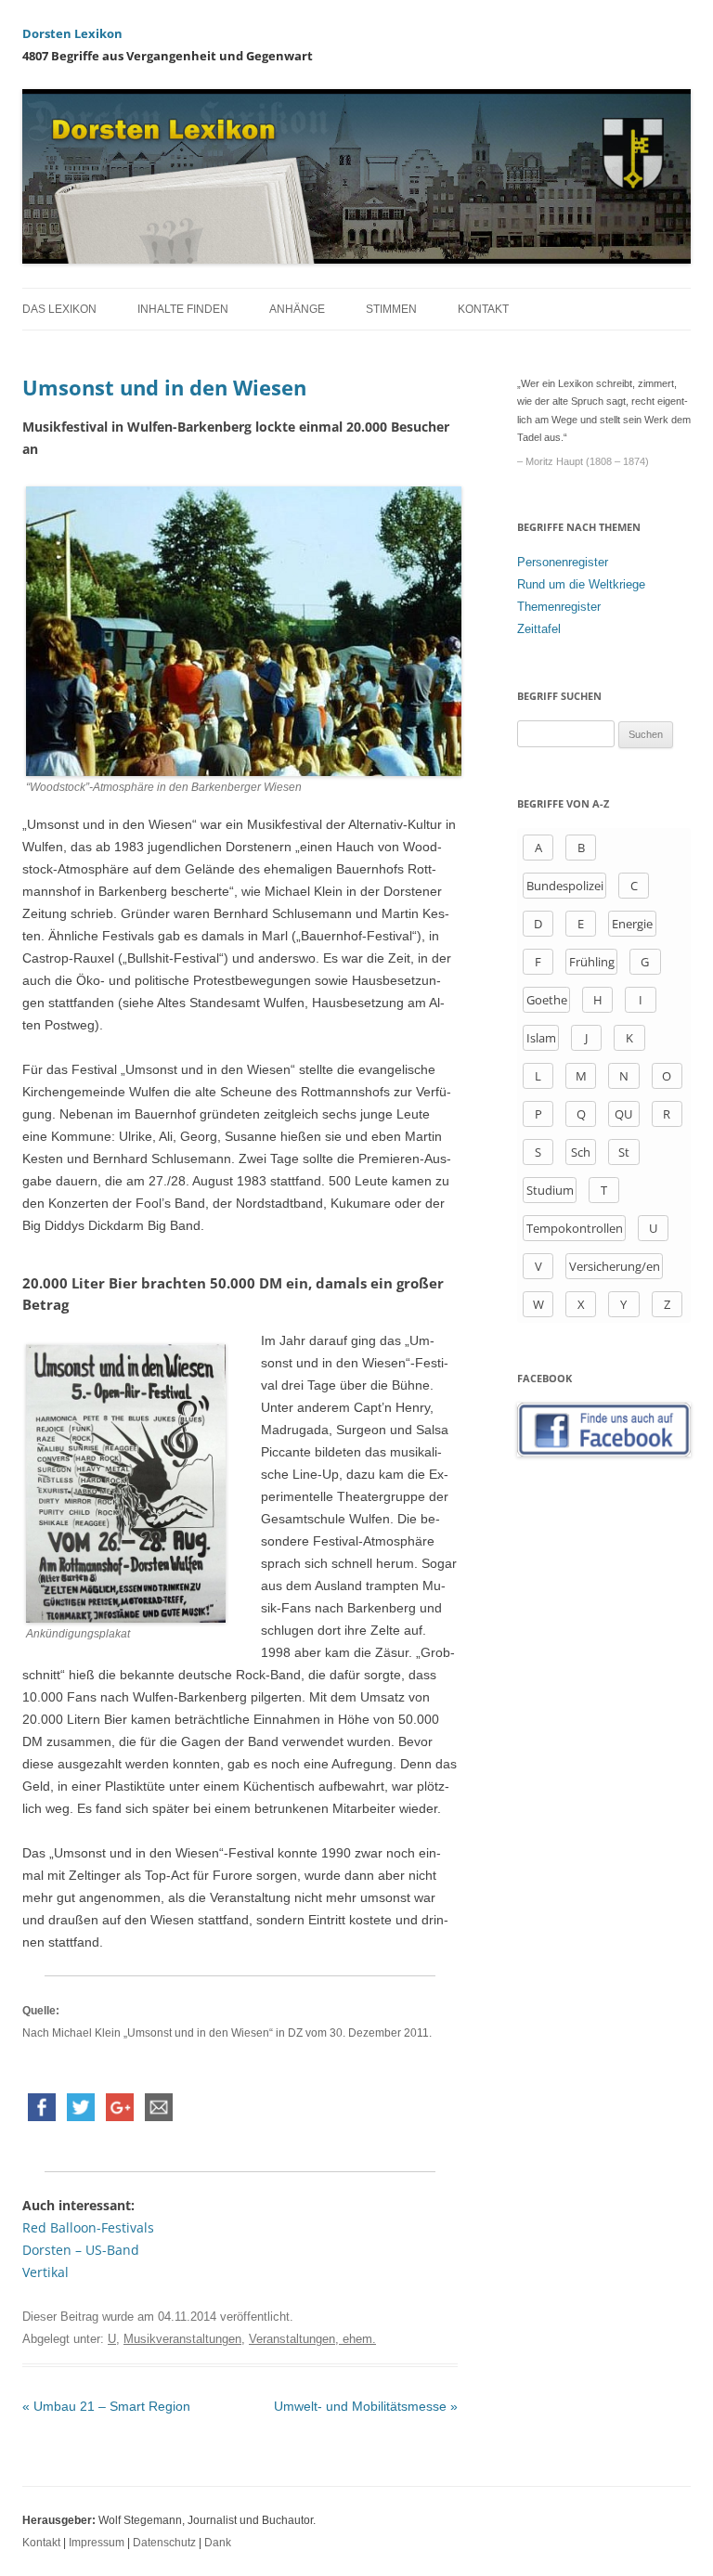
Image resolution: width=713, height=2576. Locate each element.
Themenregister (559, 607)
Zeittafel (539, 629)
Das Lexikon (59, 309)
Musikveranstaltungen (182, 2339)
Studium (550, 1190)
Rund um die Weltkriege (581, 584)
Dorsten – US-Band (81, 2250)
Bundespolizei (565, 886)
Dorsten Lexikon (72, 33)
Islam (541, 1038)
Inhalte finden (183, 309)
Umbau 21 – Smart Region (106, 2406)
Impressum (97, 2543)
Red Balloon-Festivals (88, 2227)
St (624, 1152)
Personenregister (563, 562)
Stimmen (391, 309)
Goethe (547, 1000)
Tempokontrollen (575, 1228)
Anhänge (297, 309)
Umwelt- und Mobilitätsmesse (366, 2406)
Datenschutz (164, 2543)
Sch (581, 1152)
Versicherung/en (615, 1266)
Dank (218, 2543)
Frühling (592, 962)
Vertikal (45, 2272)
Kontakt (483, 309)
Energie (632, 924)
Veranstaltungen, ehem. (312, 2339)
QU (623, 1114)
